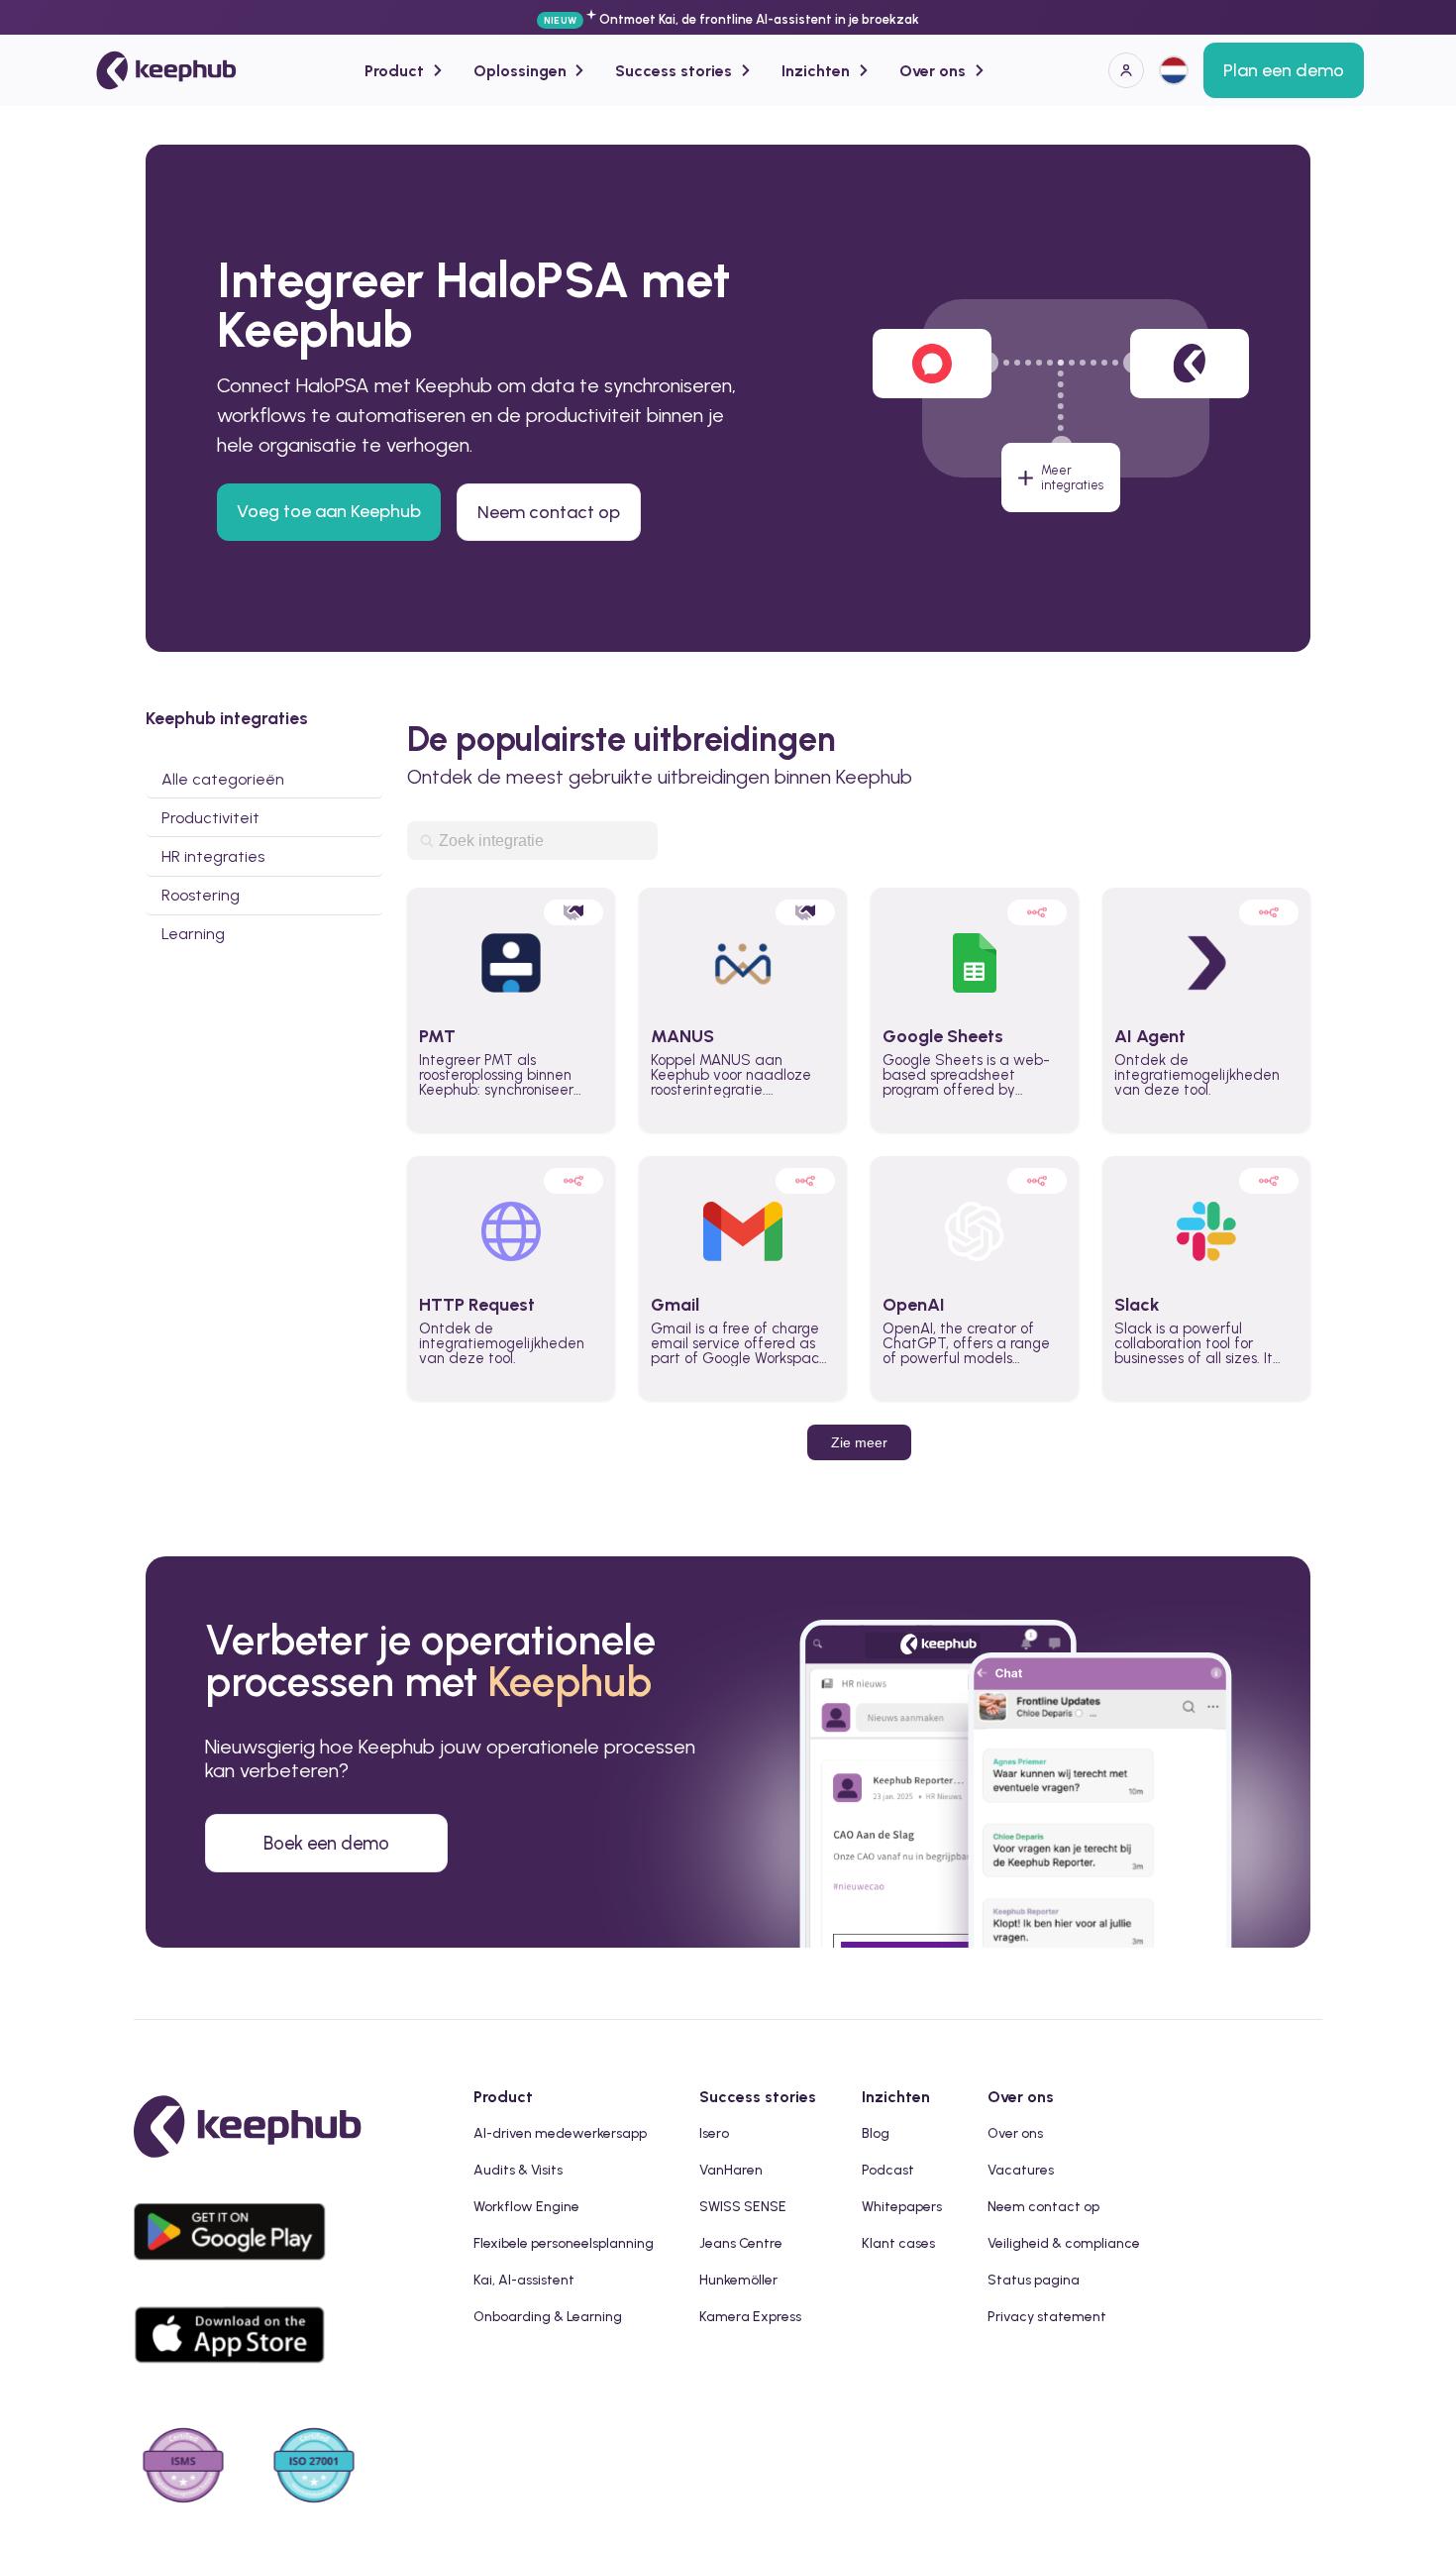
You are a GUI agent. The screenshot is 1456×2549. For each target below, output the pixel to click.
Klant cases (898, 2243)
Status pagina (1034, 2280)
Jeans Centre (741, 2243)
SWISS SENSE (743, 2207)
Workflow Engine (526, 2207)
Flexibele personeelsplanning (564, 2243)
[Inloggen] (1126, 70)
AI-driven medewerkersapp (560, 2133)
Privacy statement (1047, 2317)
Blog (876, 2133)
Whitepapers (902, 2207)
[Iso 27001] (314, 2467)
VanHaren (731, 2170)
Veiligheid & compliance (1064, 2243)
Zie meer (859, 1442)
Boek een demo (326, 1843)
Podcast (888, 2170)
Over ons (1015, 2133)
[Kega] (166, 70)
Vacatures (1021, 2170)
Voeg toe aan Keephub (329, 511)
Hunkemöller (738, 2280)
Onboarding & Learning (548, 2317)
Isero (714, 2133)
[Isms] (183, 2467)
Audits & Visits (518, 2170)
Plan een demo (1284, 70)
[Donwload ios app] (235, 2379)
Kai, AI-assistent (524, 2280)
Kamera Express (750, 2317)
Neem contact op (549, 512)
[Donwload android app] (235, 2276)
